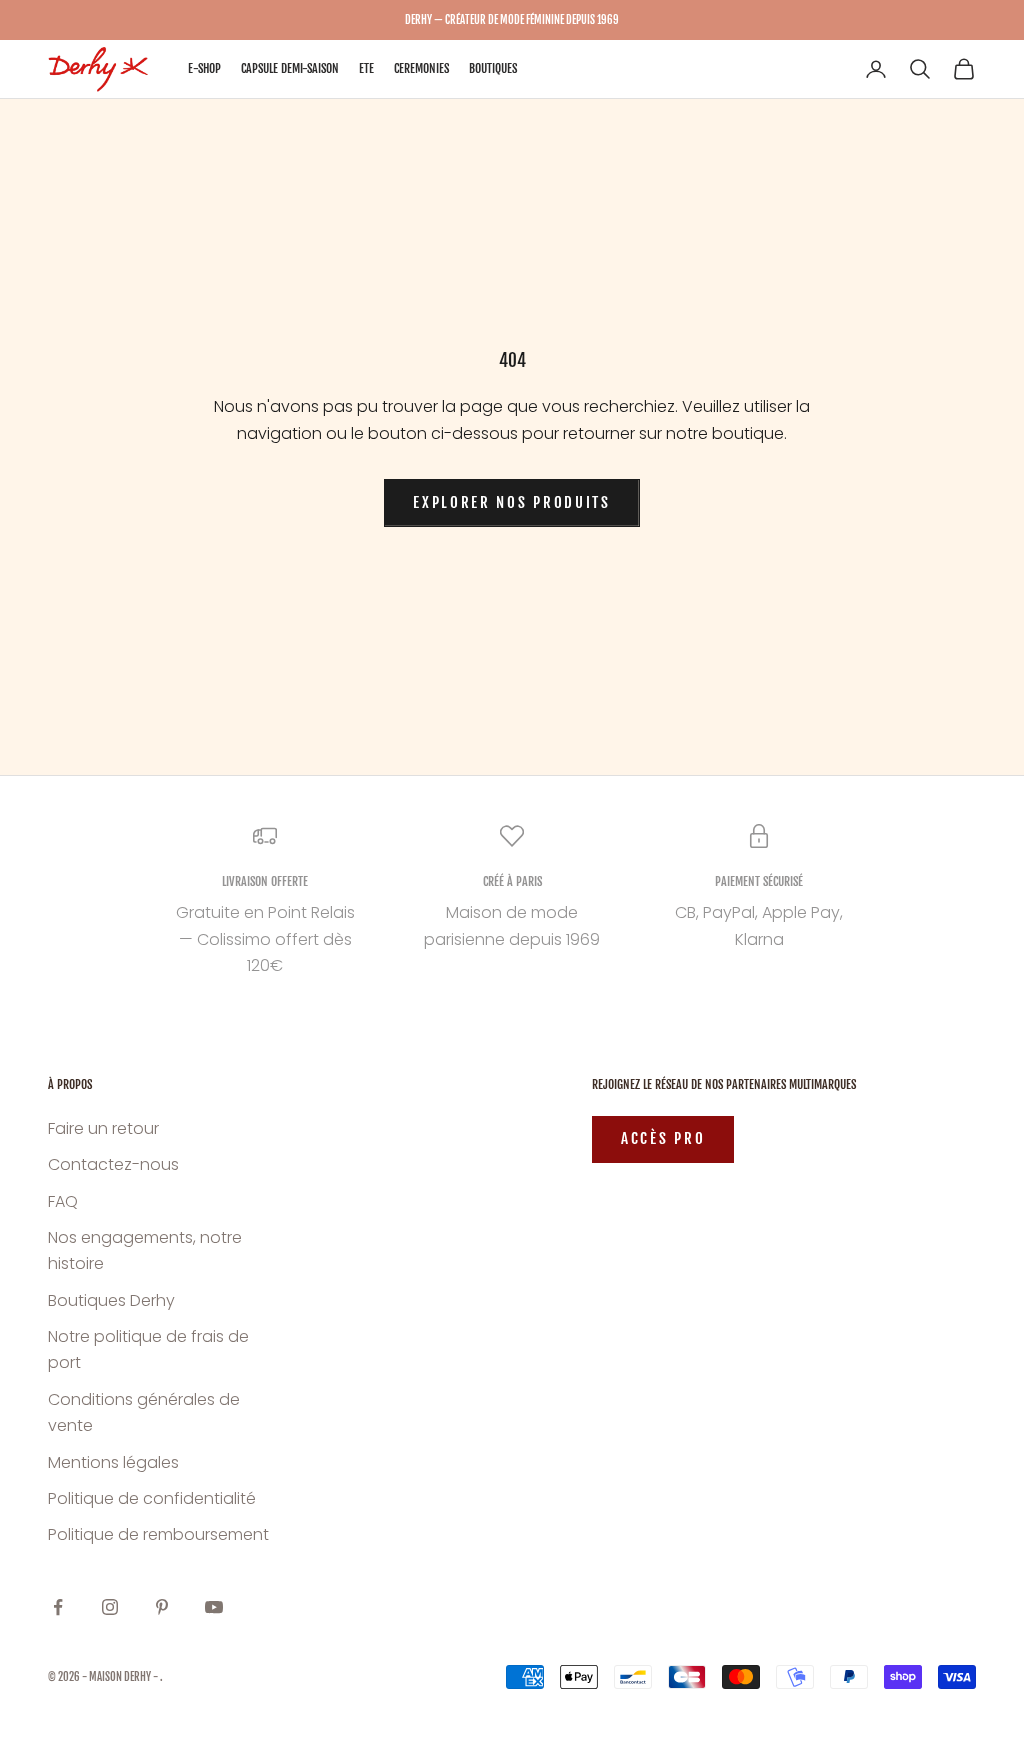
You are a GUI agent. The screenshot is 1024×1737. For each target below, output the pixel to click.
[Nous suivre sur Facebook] (58, 1607)
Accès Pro (663, 1138)
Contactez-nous (113, 1164)
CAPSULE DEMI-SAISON (290, 68)
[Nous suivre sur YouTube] (214, 1607)
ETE (366, 68)
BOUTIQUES (493, 68)
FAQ (63, 1201)
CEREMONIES (421, 68)
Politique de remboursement (158, 1534)
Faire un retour (103, 1128)
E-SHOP (204, 68)
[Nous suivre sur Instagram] (110, 1607)
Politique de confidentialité (152, 1498)
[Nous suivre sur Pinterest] (162, 1607)
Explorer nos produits (512, 502)
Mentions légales (113, 1462)
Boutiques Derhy (111, 1300)
